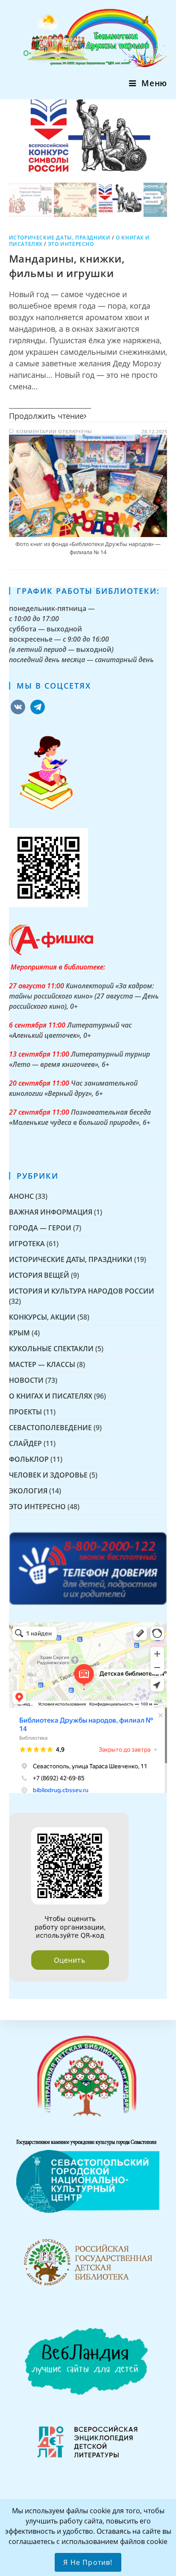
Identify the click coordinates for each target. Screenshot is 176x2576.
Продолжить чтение (46, 416)
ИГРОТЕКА (27, 1244)
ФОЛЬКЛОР (29, 1459)
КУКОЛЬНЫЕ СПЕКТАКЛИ (51, 1349)
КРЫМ (19, 1333)
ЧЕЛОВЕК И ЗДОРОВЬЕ (48, 1475)
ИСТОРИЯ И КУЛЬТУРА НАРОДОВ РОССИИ (82, 1291)
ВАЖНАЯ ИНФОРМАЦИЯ (51, 1212)
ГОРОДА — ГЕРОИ (40, 1228)
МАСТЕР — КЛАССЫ (42, 1364)
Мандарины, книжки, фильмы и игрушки (67, 266)
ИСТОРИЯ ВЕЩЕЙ (39, 1275)
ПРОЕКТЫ (25, 1412)
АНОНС (21, 1196)
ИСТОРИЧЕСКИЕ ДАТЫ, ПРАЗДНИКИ (60, 238)
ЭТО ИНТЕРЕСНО (71, 244)
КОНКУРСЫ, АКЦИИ (42, 1317)
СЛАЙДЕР (25, 1443)
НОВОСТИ (26, 1380)
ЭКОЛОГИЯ (28, 1491)
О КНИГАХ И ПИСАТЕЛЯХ (51, 1396)
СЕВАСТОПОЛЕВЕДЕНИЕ (50, 1428)
